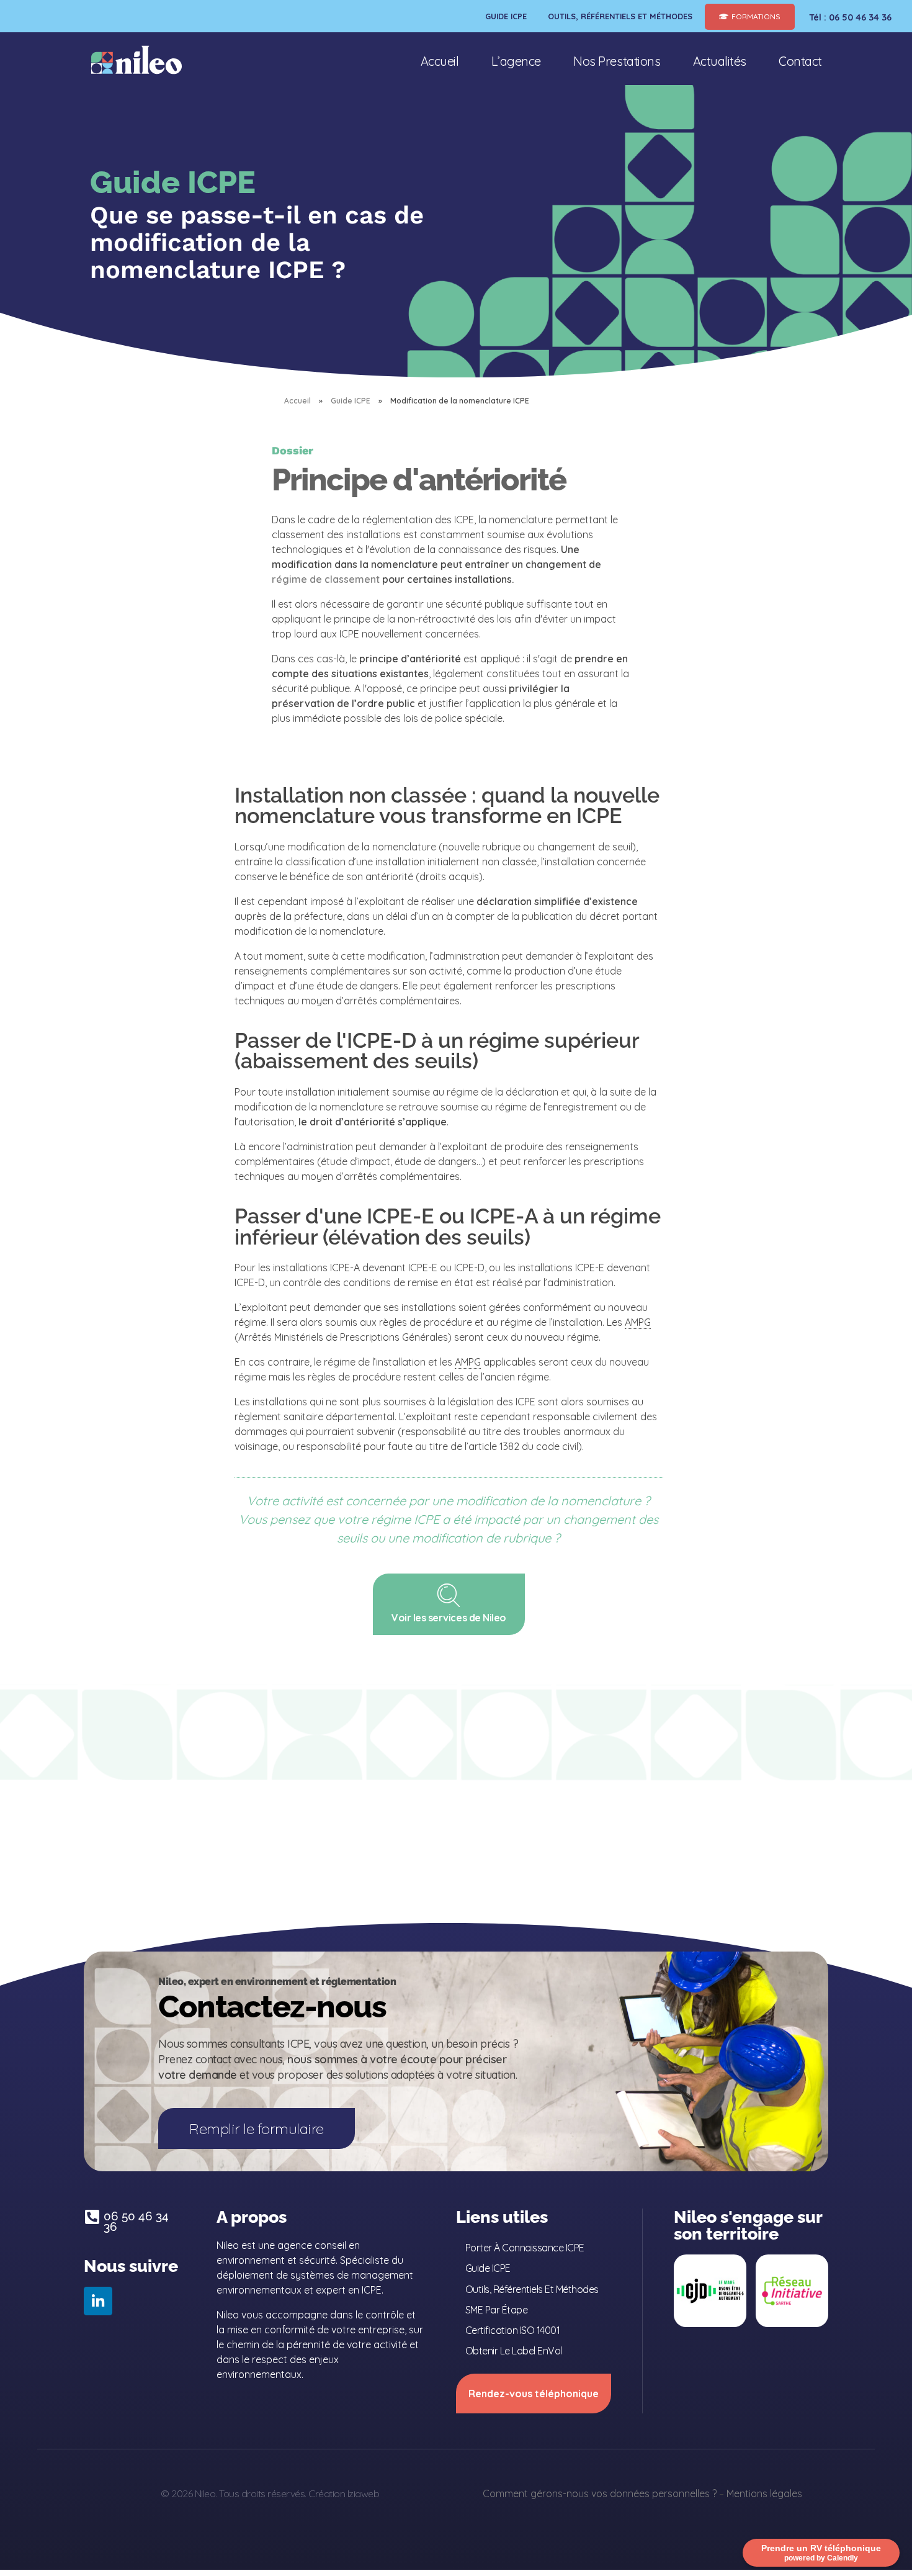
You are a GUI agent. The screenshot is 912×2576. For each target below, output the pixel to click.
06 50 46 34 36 (136, 2221)
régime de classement (326, 579)
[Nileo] (136, 60)
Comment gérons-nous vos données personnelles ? (600, 2493)
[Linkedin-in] (98, 2301)
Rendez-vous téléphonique (534, 2394)
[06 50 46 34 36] (92, 2217)
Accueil (297, 401)
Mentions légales (764, 2493)
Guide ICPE (351, 401)
